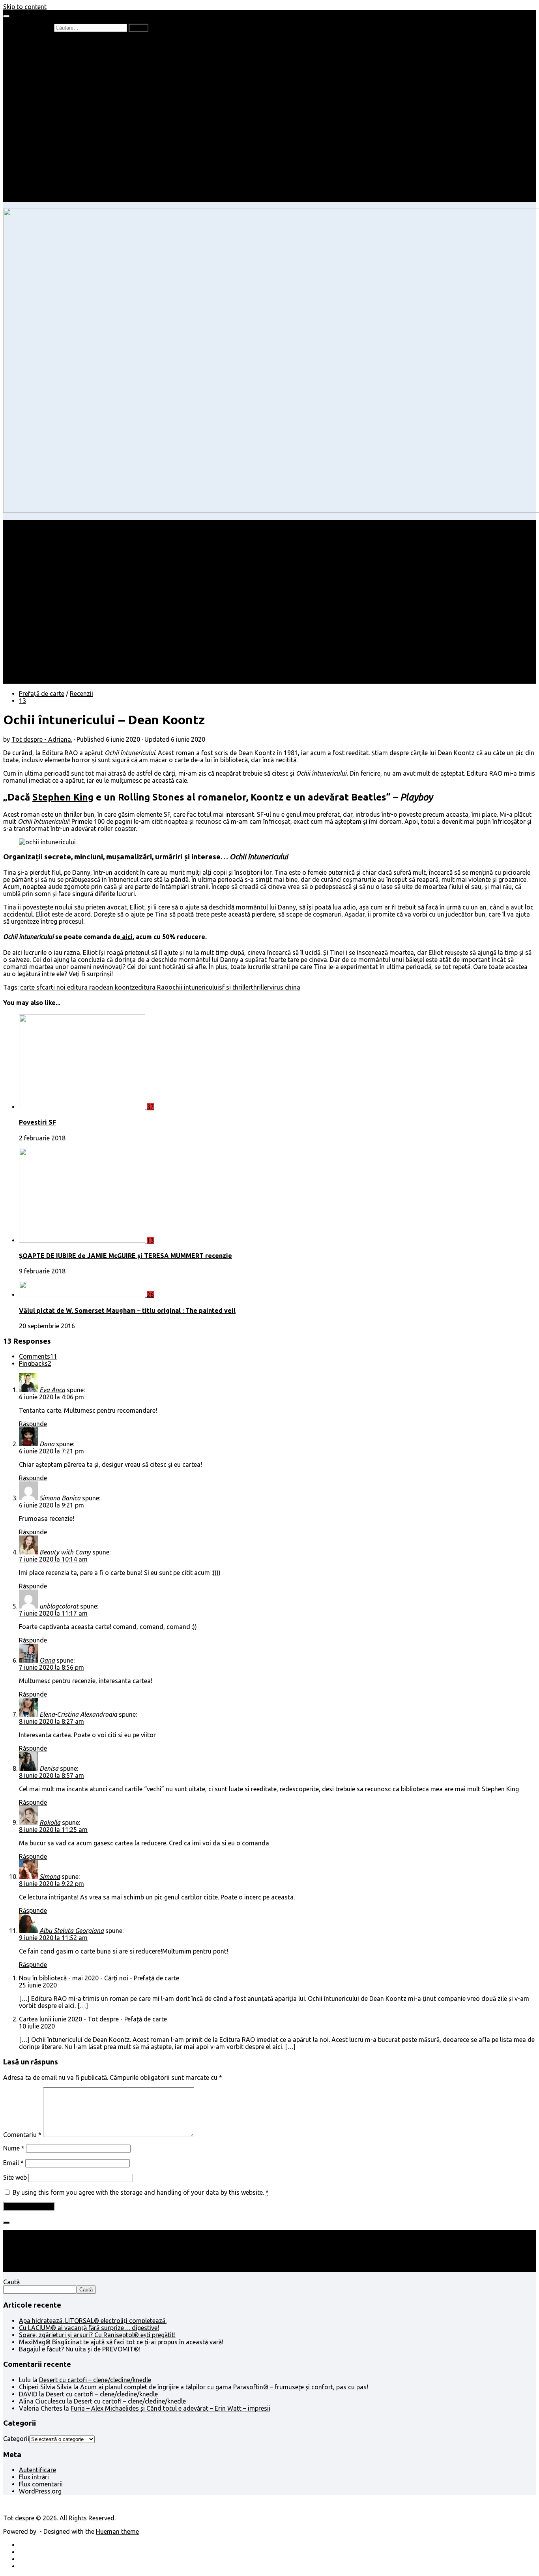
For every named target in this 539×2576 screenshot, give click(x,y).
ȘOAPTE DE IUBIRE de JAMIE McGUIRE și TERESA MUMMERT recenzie (125, 1256)
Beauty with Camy (65, 1552)
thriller (260, 987)
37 (150, 1107)
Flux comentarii (41, 2484)
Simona (50, 1877)
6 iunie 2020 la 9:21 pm (51, 1505)
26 (150, 1295)
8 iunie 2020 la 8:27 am (51, 1721)
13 (22, 701)
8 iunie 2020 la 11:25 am (53, 1830)
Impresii (30, 156)
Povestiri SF (37, 1122)
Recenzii (46, 49)
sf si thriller (235, 987)
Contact (30, 198)
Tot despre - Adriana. (42, 739)
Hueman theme (117, 2531)
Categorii (16, 2439)
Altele (27, 127)
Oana (47, 1660)
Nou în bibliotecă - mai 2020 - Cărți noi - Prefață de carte (99, 1978)
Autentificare (37, 2470)
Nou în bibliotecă (59, 63)
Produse (47, 170)
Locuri (44, 177)
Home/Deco (52, 134)
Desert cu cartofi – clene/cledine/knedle (95, 2380)
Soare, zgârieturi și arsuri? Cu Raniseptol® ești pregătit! (97, 2335)
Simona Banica (60, 1498)
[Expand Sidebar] (6, 2223)
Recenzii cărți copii (61, 56)
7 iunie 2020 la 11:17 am (53, 1613)
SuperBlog (49, 141)
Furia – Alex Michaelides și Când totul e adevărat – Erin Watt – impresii (170, 2408)
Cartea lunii (51, 84)
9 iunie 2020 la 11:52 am (53, 1938)
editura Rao (152, 987)
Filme (42, 163)
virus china (285, 987)
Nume (14, 2148)
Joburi (44, 106)
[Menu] (6, 16)
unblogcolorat (59, 1606)
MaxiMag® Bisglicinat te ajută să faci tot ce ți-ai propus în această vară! (121, 2342)
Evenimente (51, 191)
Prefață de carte (42, 42)
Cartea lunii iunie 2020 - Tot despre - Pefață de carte (93, 2019)
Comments (38, 1356)
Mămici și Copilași (44, 99)
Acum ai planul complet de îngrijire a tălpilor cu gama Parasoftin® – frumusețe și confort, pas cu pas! (224, 2387)
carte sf (31, 987)
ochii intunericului (194, 987)
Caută (11, 2282)
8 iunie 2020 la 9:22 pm (51, 1884)
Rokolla (50, 1822)
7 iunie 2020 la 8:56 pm (51, 1667)
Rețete (28, 120)
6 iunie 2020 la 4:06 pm (51, 1397)
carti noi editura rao (70, 987)
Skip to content (25, 7)
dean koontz (117, 987)
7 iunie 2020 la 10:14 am (53, 1559)
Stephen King (63, 797)
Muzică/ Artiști (55, 184)
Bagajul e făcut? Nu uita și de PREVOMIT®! (80, 2349)
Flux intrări (34, 2477)
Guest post (50, 148)
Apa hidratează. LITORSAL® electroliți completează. (93, 2321)
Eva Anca (52, 1390)
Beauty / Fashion (43, 113)
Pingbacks (35, 1363)
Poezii (43, 70)
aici (126, 937)
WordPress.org (40, 2491)
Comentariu (22, 2135)
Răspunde (33, 1424)
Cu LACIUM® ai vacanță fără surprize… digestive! (89, 2328)
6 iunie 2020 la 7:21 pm (51, 1451)
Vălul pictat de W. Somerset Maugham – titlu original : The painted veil (127, 1310)
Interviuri (47, 77)
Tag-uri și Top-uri (60, 92)
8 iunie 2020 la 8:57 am (51, 1775)
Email (13, 2163)
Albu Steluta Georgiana (72, 1931)
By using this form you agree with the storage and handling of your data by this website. (141, 2192)
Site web (15, 2177)
